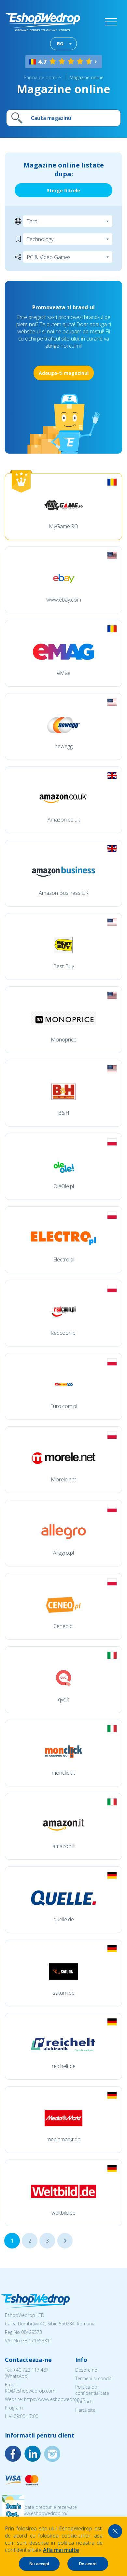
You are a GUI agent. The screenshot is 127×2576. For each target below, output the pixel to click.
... (65, 2241)
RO (60, 44)
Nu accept (39, 2564)
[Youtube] (52, 2454)
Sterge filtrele (63, 190)
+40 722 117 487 (31, 2370)
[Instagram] (33, 2454)
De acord (88, 2564)
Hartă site (85, 2410)
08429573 (32, 2332)
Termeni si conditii (94, 2378)
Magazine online (87, 77)
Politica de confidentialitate (92, 2390)
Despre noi (87, 2370)
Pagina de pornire (42, 77)
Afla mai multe (61, 2550)
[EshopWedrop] (42, 22)
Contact (84, 2401)
